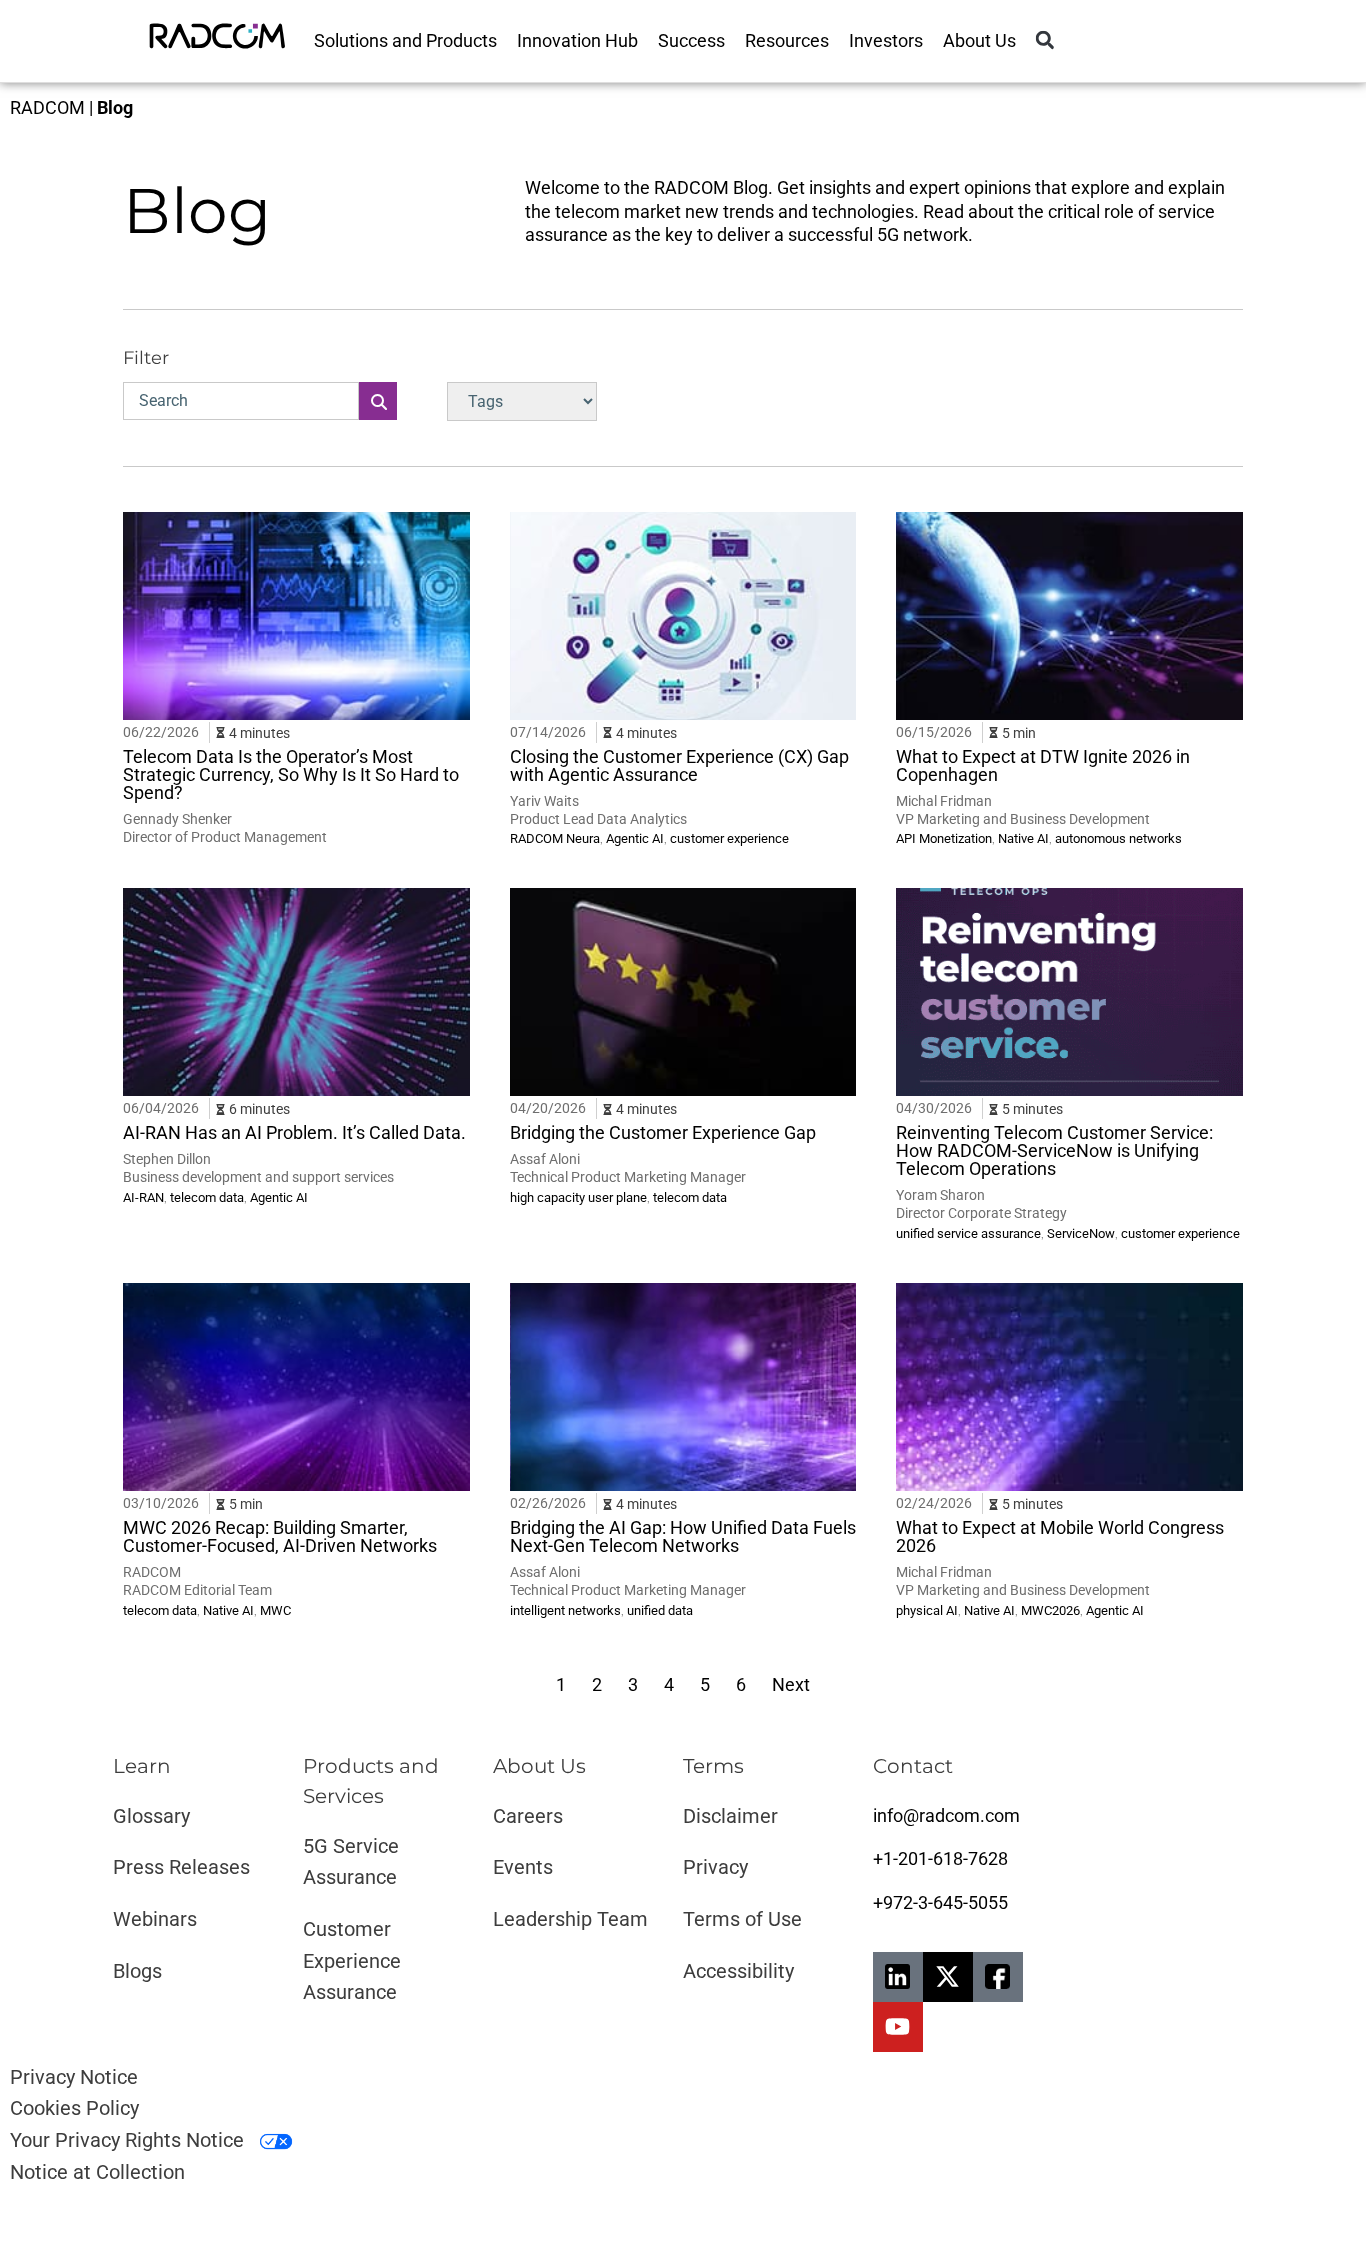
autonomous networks (1118, 838)
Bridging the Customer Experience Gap (663, 1132)
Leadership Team (570, 1919)
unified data (660, 1610)
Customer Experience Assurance (352, 1960)
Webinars (155, 1919)
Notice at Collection (97, 2172)
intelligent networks (565, 1610)
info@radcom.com (946, 1815)
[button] (1044, 40)
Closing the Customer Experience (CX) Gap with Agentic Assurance (679, 765)
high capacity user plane (578, 1197)
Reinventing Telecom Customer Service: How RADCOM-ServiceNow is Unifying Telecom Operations (1054, 1150)
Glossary (151, 1816)
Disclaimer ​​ (733, 1816)
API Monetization (944, 838)
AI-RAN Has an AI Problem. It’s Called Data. (294, 1132)
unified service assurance (968, 1233)
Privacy (715, 1867)
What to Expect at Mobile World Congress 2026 (1060, 1536)
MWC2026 (1050, 1610)
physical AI (927, 1610)
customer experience (729, 838)
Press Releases (181, 1867)
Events (523, 1867)
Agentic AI (635, 838)
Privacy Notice (74, 2077)
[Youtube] (898, 2027)
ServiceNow (1081, 1233)
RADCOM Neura (555, 838)
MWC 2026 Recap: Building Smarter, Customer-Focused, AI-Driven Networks (280, 1536)
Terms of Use (742, 1919)
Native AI (1023, 838)
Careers (528, 1816)
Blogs (137, 1971)
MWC (275, 1610)
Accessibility (738, 1971)
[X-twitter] (948, 1977)
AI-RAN (143, 1197)
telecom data (207, 1197)
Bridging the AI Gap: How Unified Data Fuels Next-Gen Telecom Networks (683, 1536)
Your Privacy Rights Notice (129, 2140)
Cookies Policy (74, 2108)
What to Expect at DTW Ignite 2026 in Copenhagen (1043, 765)
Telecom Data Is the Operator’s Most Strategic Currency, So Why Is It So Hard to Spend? (291, 774)
